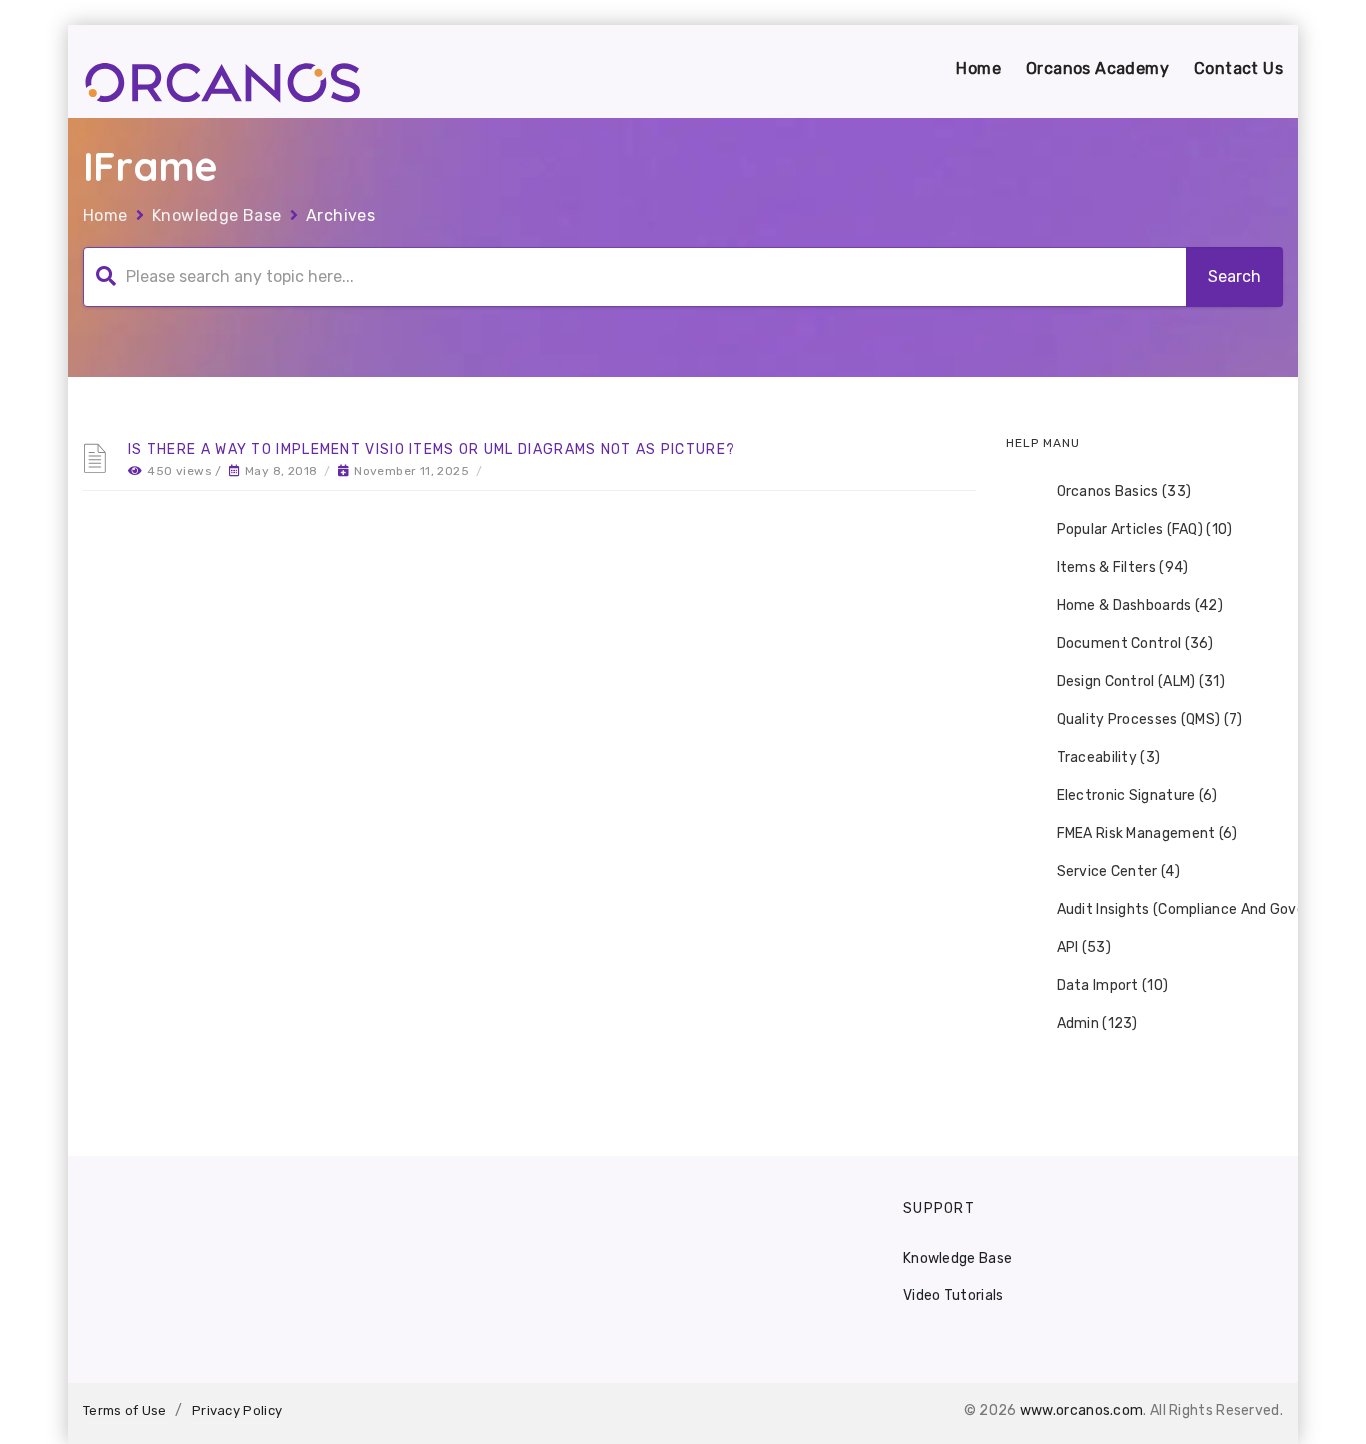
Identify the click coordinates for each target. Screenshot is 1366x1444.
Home (978, 68)
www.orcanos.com (1082, 1410)
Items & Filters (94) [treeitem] (1123, 567)
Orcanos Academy (1097, 68)
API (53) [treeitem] (1084, 947)
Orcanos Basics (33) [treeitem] (1124, 491)
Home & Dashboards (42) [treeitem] (1140, 605)
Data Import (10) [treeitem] (1113, 985)
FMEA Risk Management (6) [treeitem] (1147, 833)
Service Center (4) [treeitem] (1118, 871)
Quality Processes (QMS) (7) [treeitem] (1150, 719)
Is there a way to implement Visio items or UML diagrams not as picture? (431, 449)
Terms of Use (125, 1410)
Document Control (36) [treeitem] (1135, 643)
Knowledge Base (217, 215)
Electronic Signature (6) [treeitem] (1137, 795)
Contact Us (1238, 68)
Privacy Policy (237, 1410)
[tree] (1145, 758)
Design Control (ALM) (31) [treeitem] (1141, 681)
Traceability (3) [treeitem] (1109, 757)
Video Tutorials (953, 1295)
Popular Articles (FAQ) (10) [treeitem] (1145, 529)
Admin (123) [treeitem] (1097, 1023)
